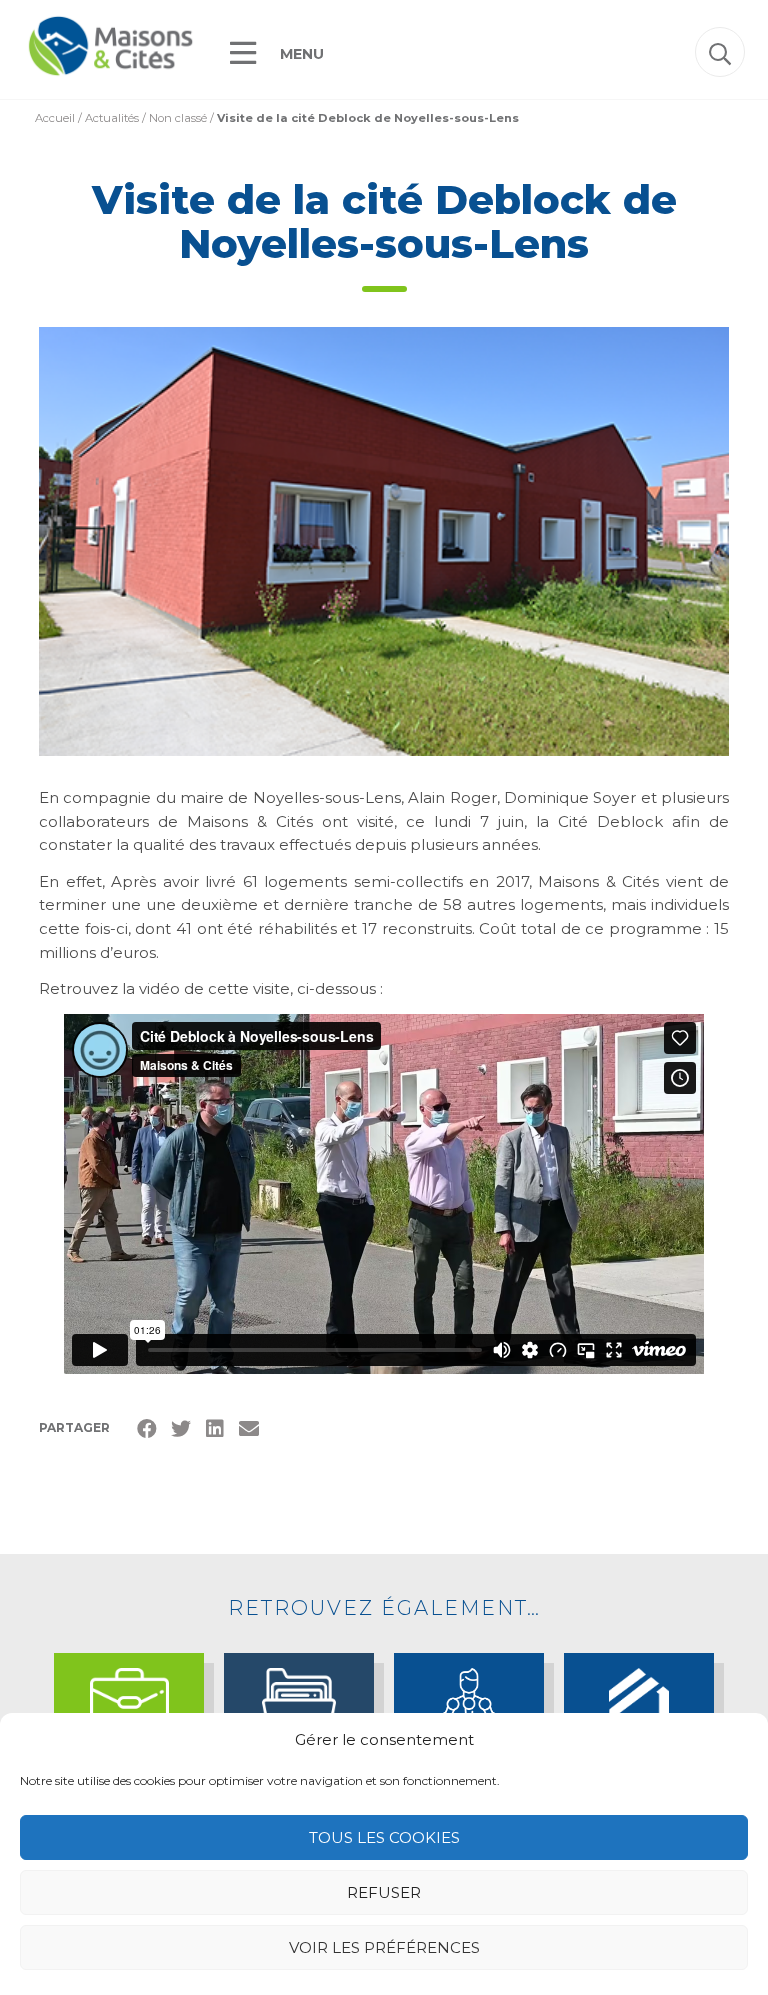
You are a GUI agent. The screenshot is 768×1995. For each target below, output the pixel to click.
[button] (720, 52)
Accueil (55, 118)
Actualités (112, 118)
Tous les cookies (384, 1837)
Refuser (384, 1892)
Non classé (178, 118)
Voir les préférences (384, 1947)
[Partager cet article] (249, 1429)
